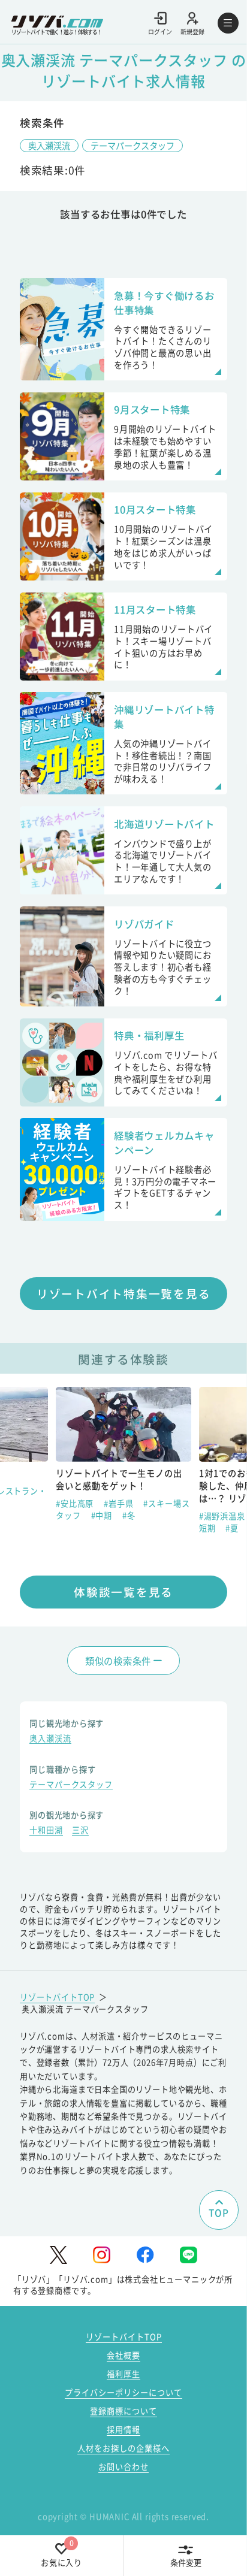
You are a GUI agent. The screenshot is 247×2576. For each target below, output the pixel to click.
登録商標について (123, 2411)
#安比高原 (76, 1503)
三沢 (80, 1831)
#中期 (103, 1515)
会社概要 (123, 2355)
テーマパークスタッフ (132, 145)
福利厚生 (123, 2374)
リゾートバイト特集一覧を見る (124, 1293)
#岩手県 (120, 1503)
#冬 (129, 1515)
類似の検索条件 (118, 1661)
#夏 (232, 1528)
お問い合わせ (123, 2467)
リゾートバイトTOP (57, 1997)
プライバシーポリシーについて (123, 2392)
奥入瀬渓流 (49, 145)
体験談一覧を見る (123, 1591)
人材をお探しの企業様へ (123, 2448)
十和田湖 (46, 1831)
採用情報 (123, 2430)
